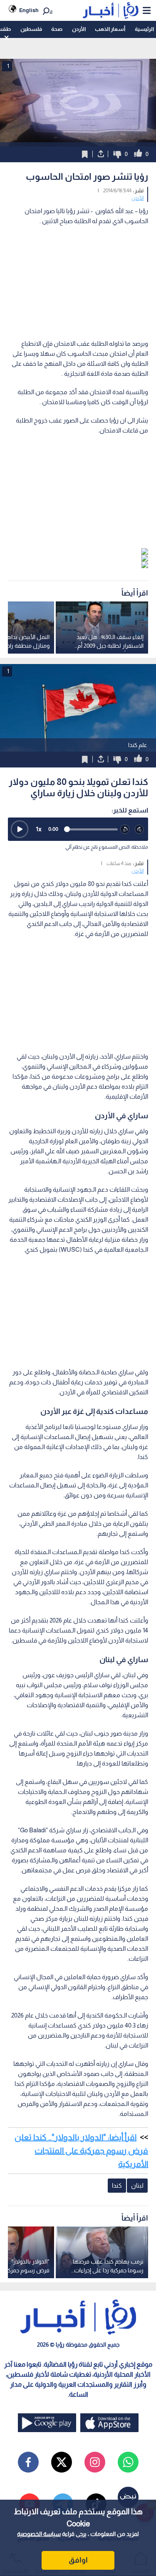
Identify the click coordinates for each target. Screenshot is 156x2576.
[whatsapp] (128, 2462)
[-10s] (125, 829)
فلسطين (31, 29)
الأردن (79, 29)
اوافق (78, 2560)
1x (39, 829)
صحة (57, 29)
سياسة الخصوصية (39, 2534)
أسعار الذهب (110, 29)
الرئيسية (144, 29)
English (29, 10)
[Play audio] (20, 829)
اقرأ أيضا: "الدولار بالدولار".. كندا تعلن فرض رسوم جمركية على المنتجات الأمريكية (81, 2151)
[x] (62, 2462)
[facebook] (28, 2462)
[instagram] (95, 2462)
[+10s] (140, 829)
